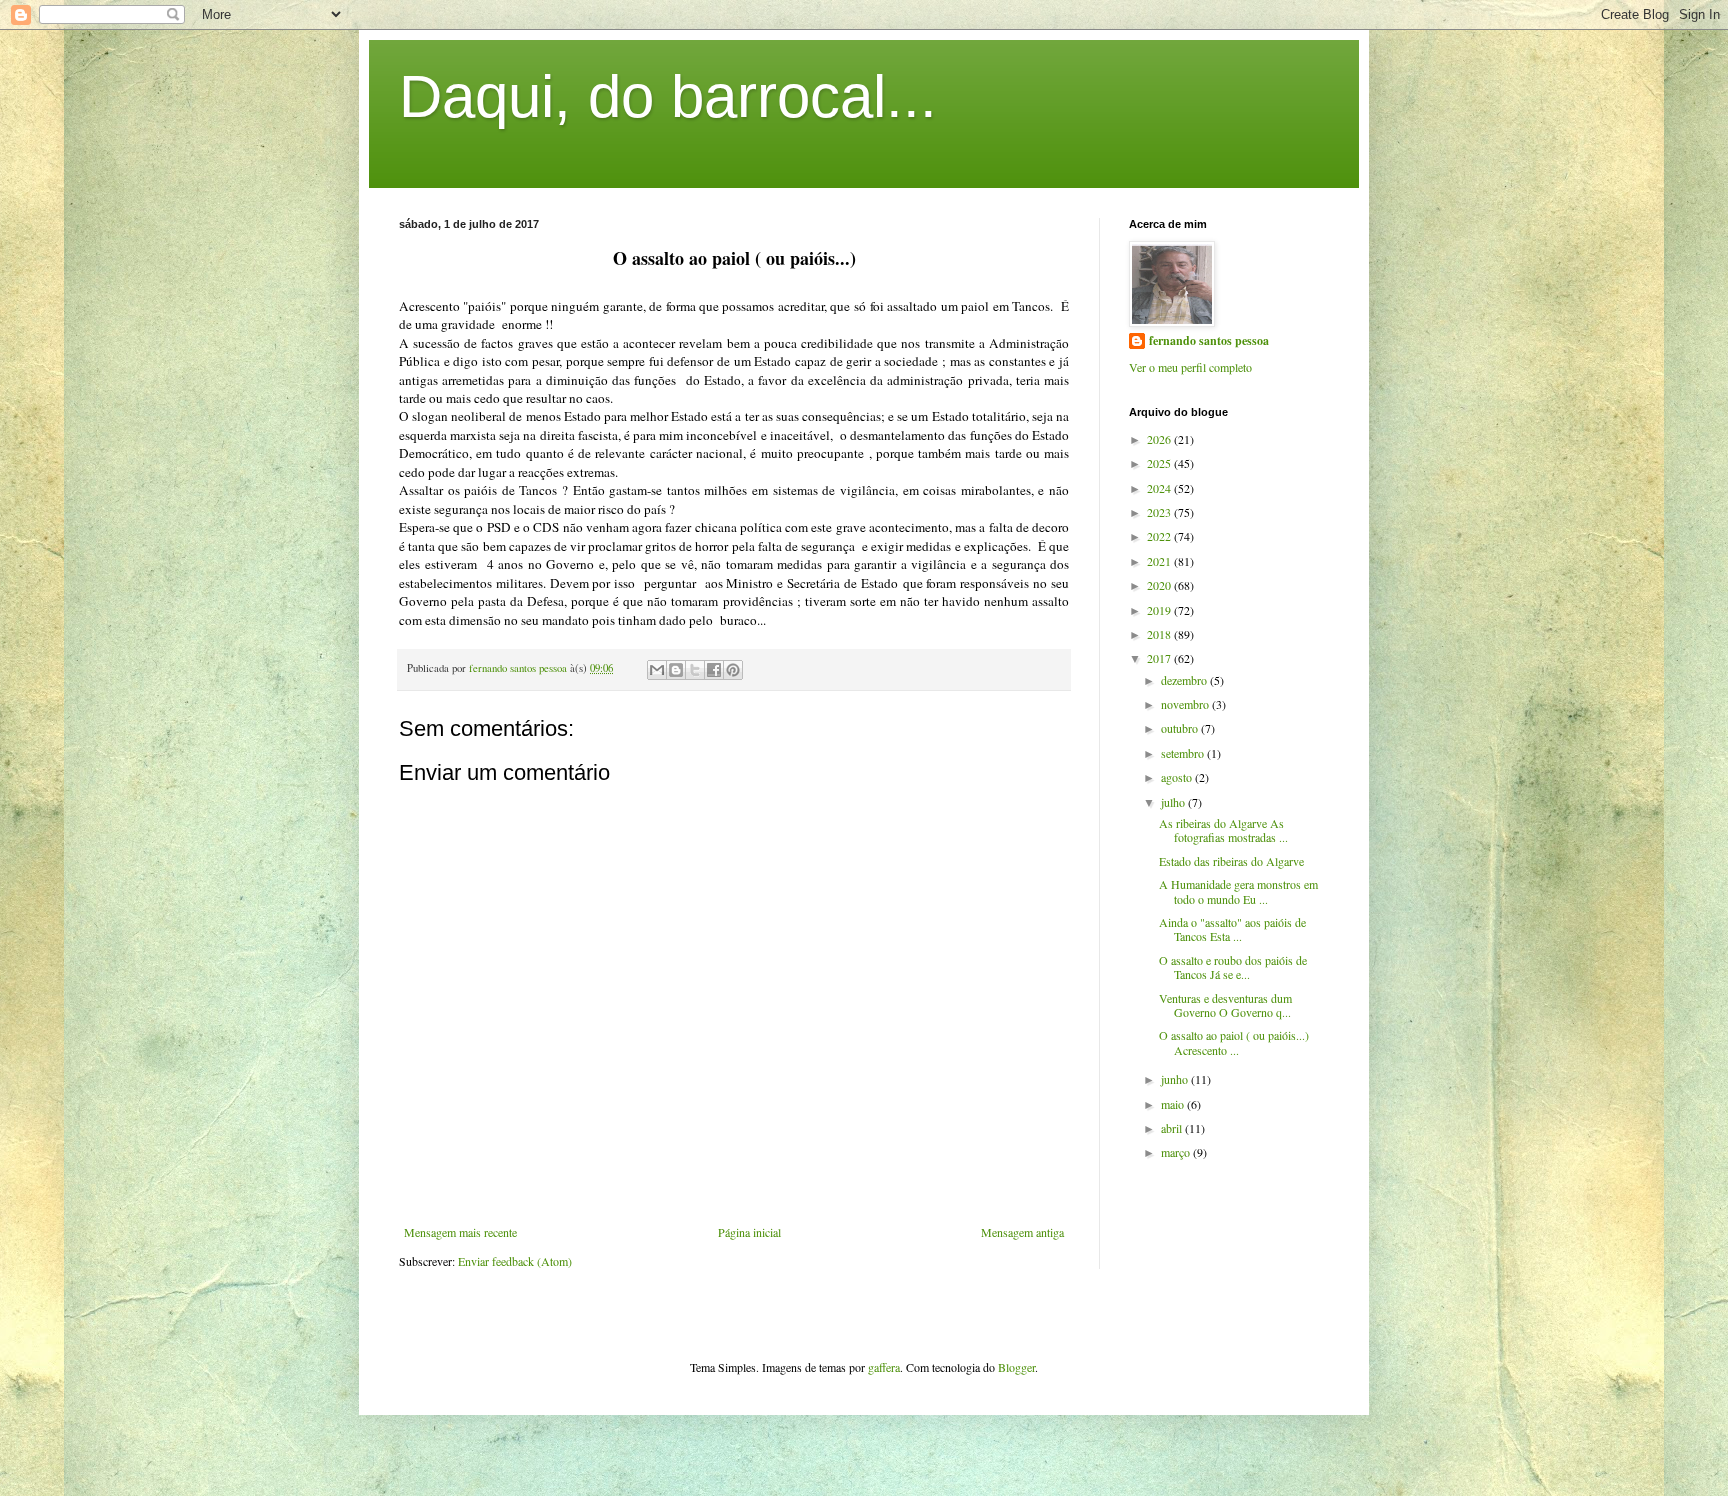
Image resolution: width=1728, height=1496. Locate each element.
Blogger (1016, 1367)
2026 (1160, 439)
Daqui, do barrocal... (668, 96)
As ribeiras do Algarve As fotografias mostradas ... (1223, 830)
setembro (1184, 753)
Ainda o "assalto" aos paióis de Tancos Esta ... (1232, 929)
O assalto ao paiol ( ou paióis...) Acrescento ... (1234, 1042)
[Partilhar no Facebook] (714, 670)
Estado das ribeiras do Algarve (1231, 861)
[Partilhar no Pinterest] (733, 670)
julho (1174, 802)
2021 (1160, 561)
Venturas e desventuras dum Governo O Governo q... (1225, 1005)
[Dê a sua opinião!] (676, 670)
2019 (1160, 610)
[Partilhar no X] (695, 670)
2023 (1160, 512)
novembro (1186, 704)
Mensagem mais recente (460, 1232)
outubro (1181, 728)
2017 (1160, 658)
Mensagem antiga (1022, 1232)
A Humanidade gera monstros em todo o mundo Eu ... (1238, 891)
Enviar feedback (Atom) (515, 1261)
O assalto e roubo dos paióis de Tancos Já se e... (1233, 967)
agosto (1178, 777)
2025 (1160, 463)
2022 (1160, 536)
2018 (1160, 634)
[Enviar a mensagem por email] (657, 670)
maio (1174, 1104)
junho (1176, 1079)
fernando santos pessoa (1209, 341)
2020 (1160, 585)
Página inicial (749, 1232)
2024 (1160, 488)
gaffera (884, 1367)
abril (1173, 1128)
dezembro (1185, 680)
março (1177, 1152)
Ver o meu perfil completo (1190, 367)
